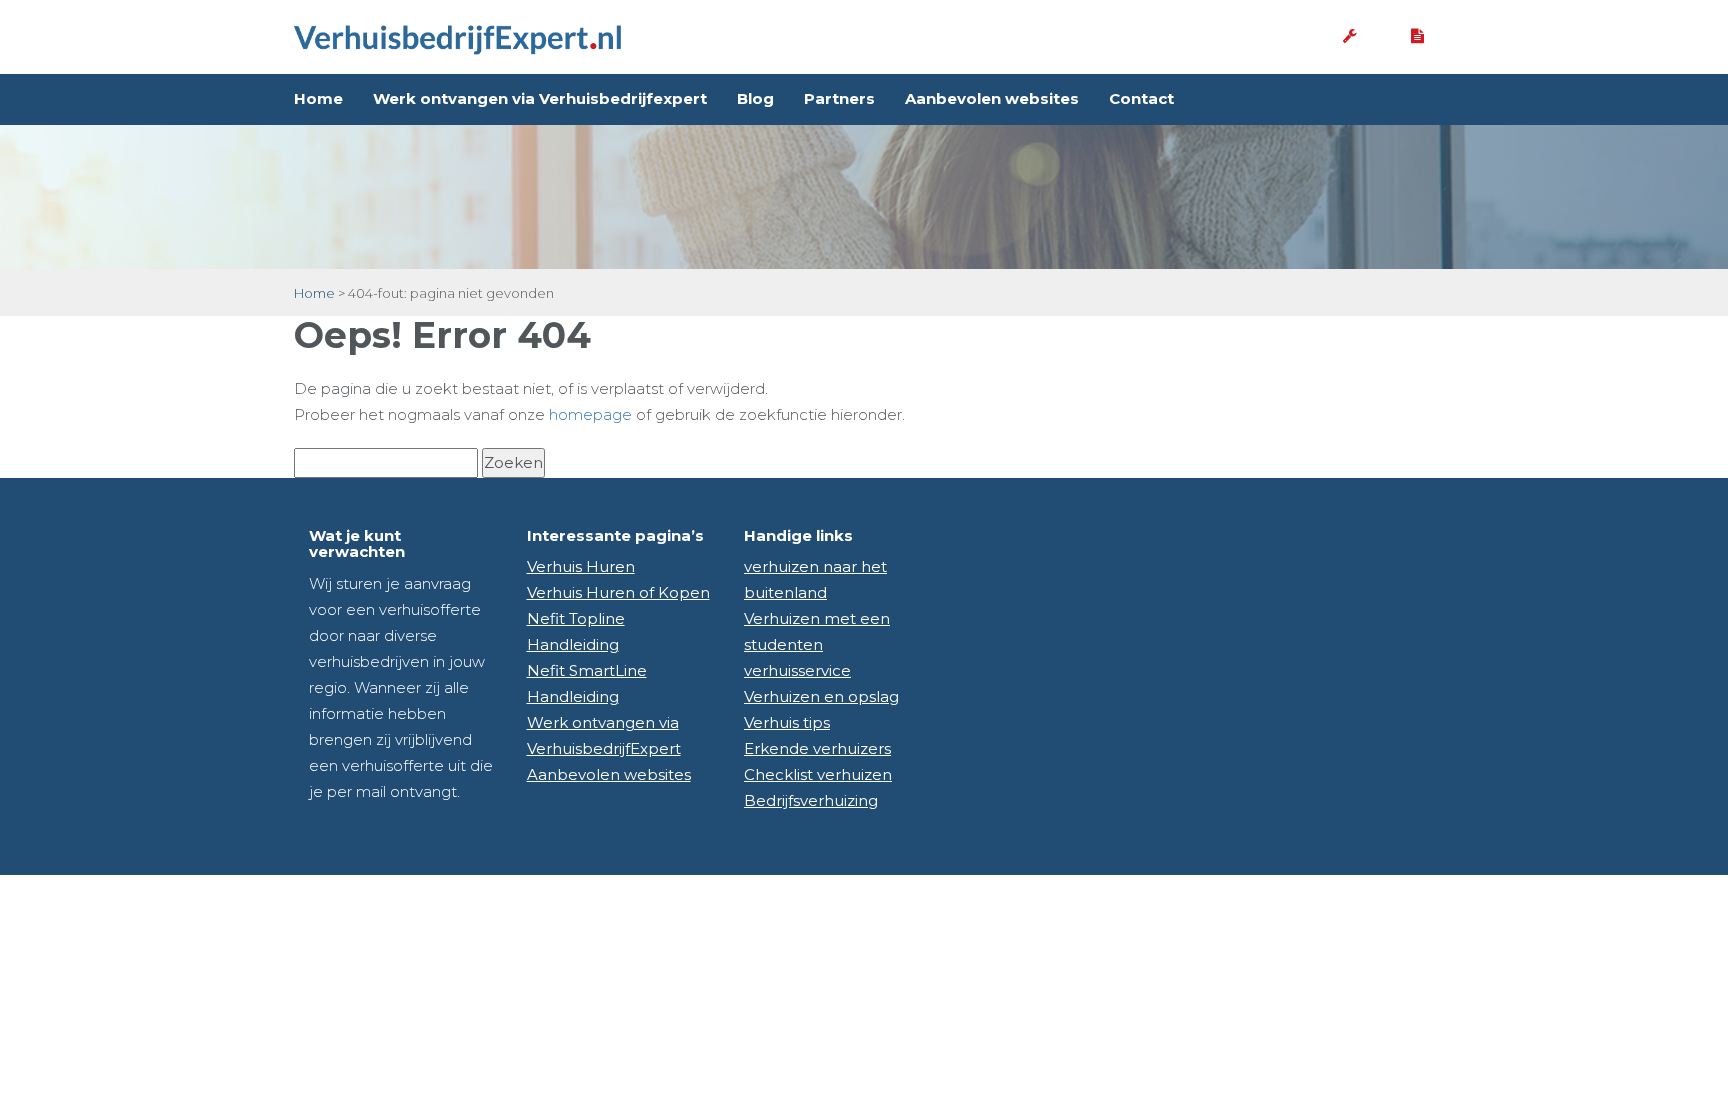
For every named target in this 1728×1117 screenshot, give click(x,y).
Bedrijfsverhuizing (811, 800)
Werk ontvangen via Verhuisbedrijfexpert (540, 98)
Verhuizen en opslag (821, 696)
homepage (590, 414)
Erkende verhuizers (817, 748)
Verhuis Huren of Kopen (618, 592)
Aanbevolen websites (992, 98)
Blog (755, 98)
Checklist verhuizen (818, 774)
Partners (839, 98)
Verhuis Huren (581, 566)
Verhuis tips (787, 722)
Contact (1141, 98)
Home (318, 98)
